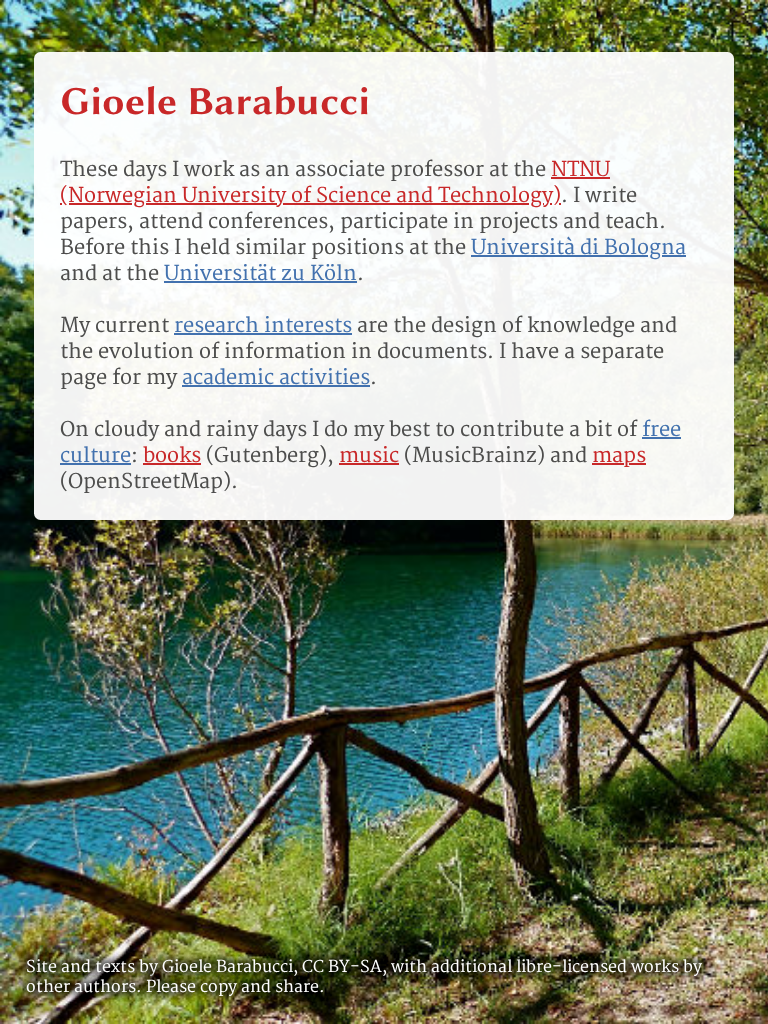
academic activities (276, 377)
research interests (263, 325)
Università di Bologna (578, 247)
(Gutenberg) (235, 455)
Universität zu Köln (260, 273)
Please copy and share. (235, 986)
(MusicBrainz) (442, 455)
